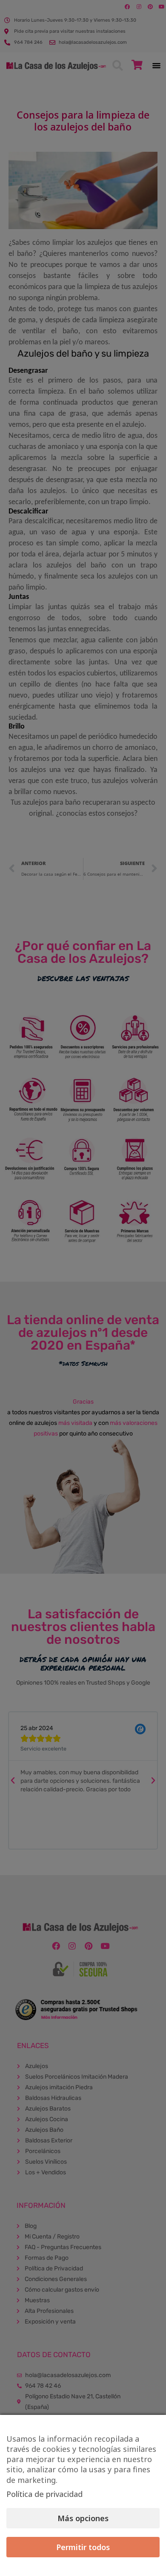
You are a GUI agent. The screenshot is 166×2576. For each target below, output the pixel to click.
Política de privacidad (44, 2494)
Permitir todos (83, 2547)
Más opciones (83, 2518)
